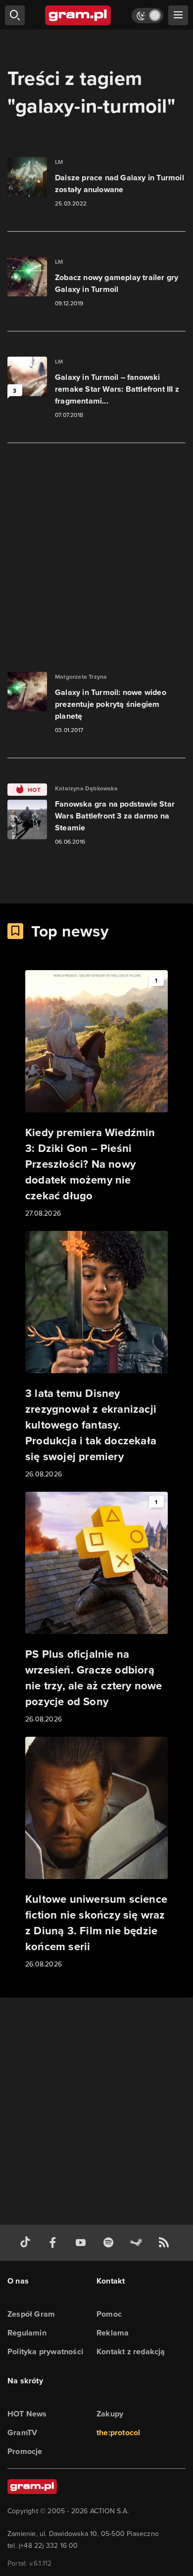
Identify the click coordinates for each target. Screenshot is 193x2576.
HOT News (27, 2414)
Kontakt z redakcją (131, 2351)
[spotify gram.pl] (110, 2243)
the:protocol (118, 2433)
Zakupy (110, 2414)
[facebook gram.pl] (55, 2243)
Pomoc (109, 2314)
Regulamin (27, 2333)
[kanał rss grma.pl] (166, 2243)
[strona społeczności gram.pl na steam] (138, 2243)
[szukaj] (15, 15)
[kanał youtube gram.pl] (83, 2243)
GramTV (22, 2433)
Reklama (113, 2333)
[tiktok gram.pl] (27, 2243)
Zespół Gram (31, 2314)
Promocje (25, 2451)
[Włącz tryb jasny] (147, 16)
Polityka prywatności (45, 2351)
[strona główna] (78, 15)
